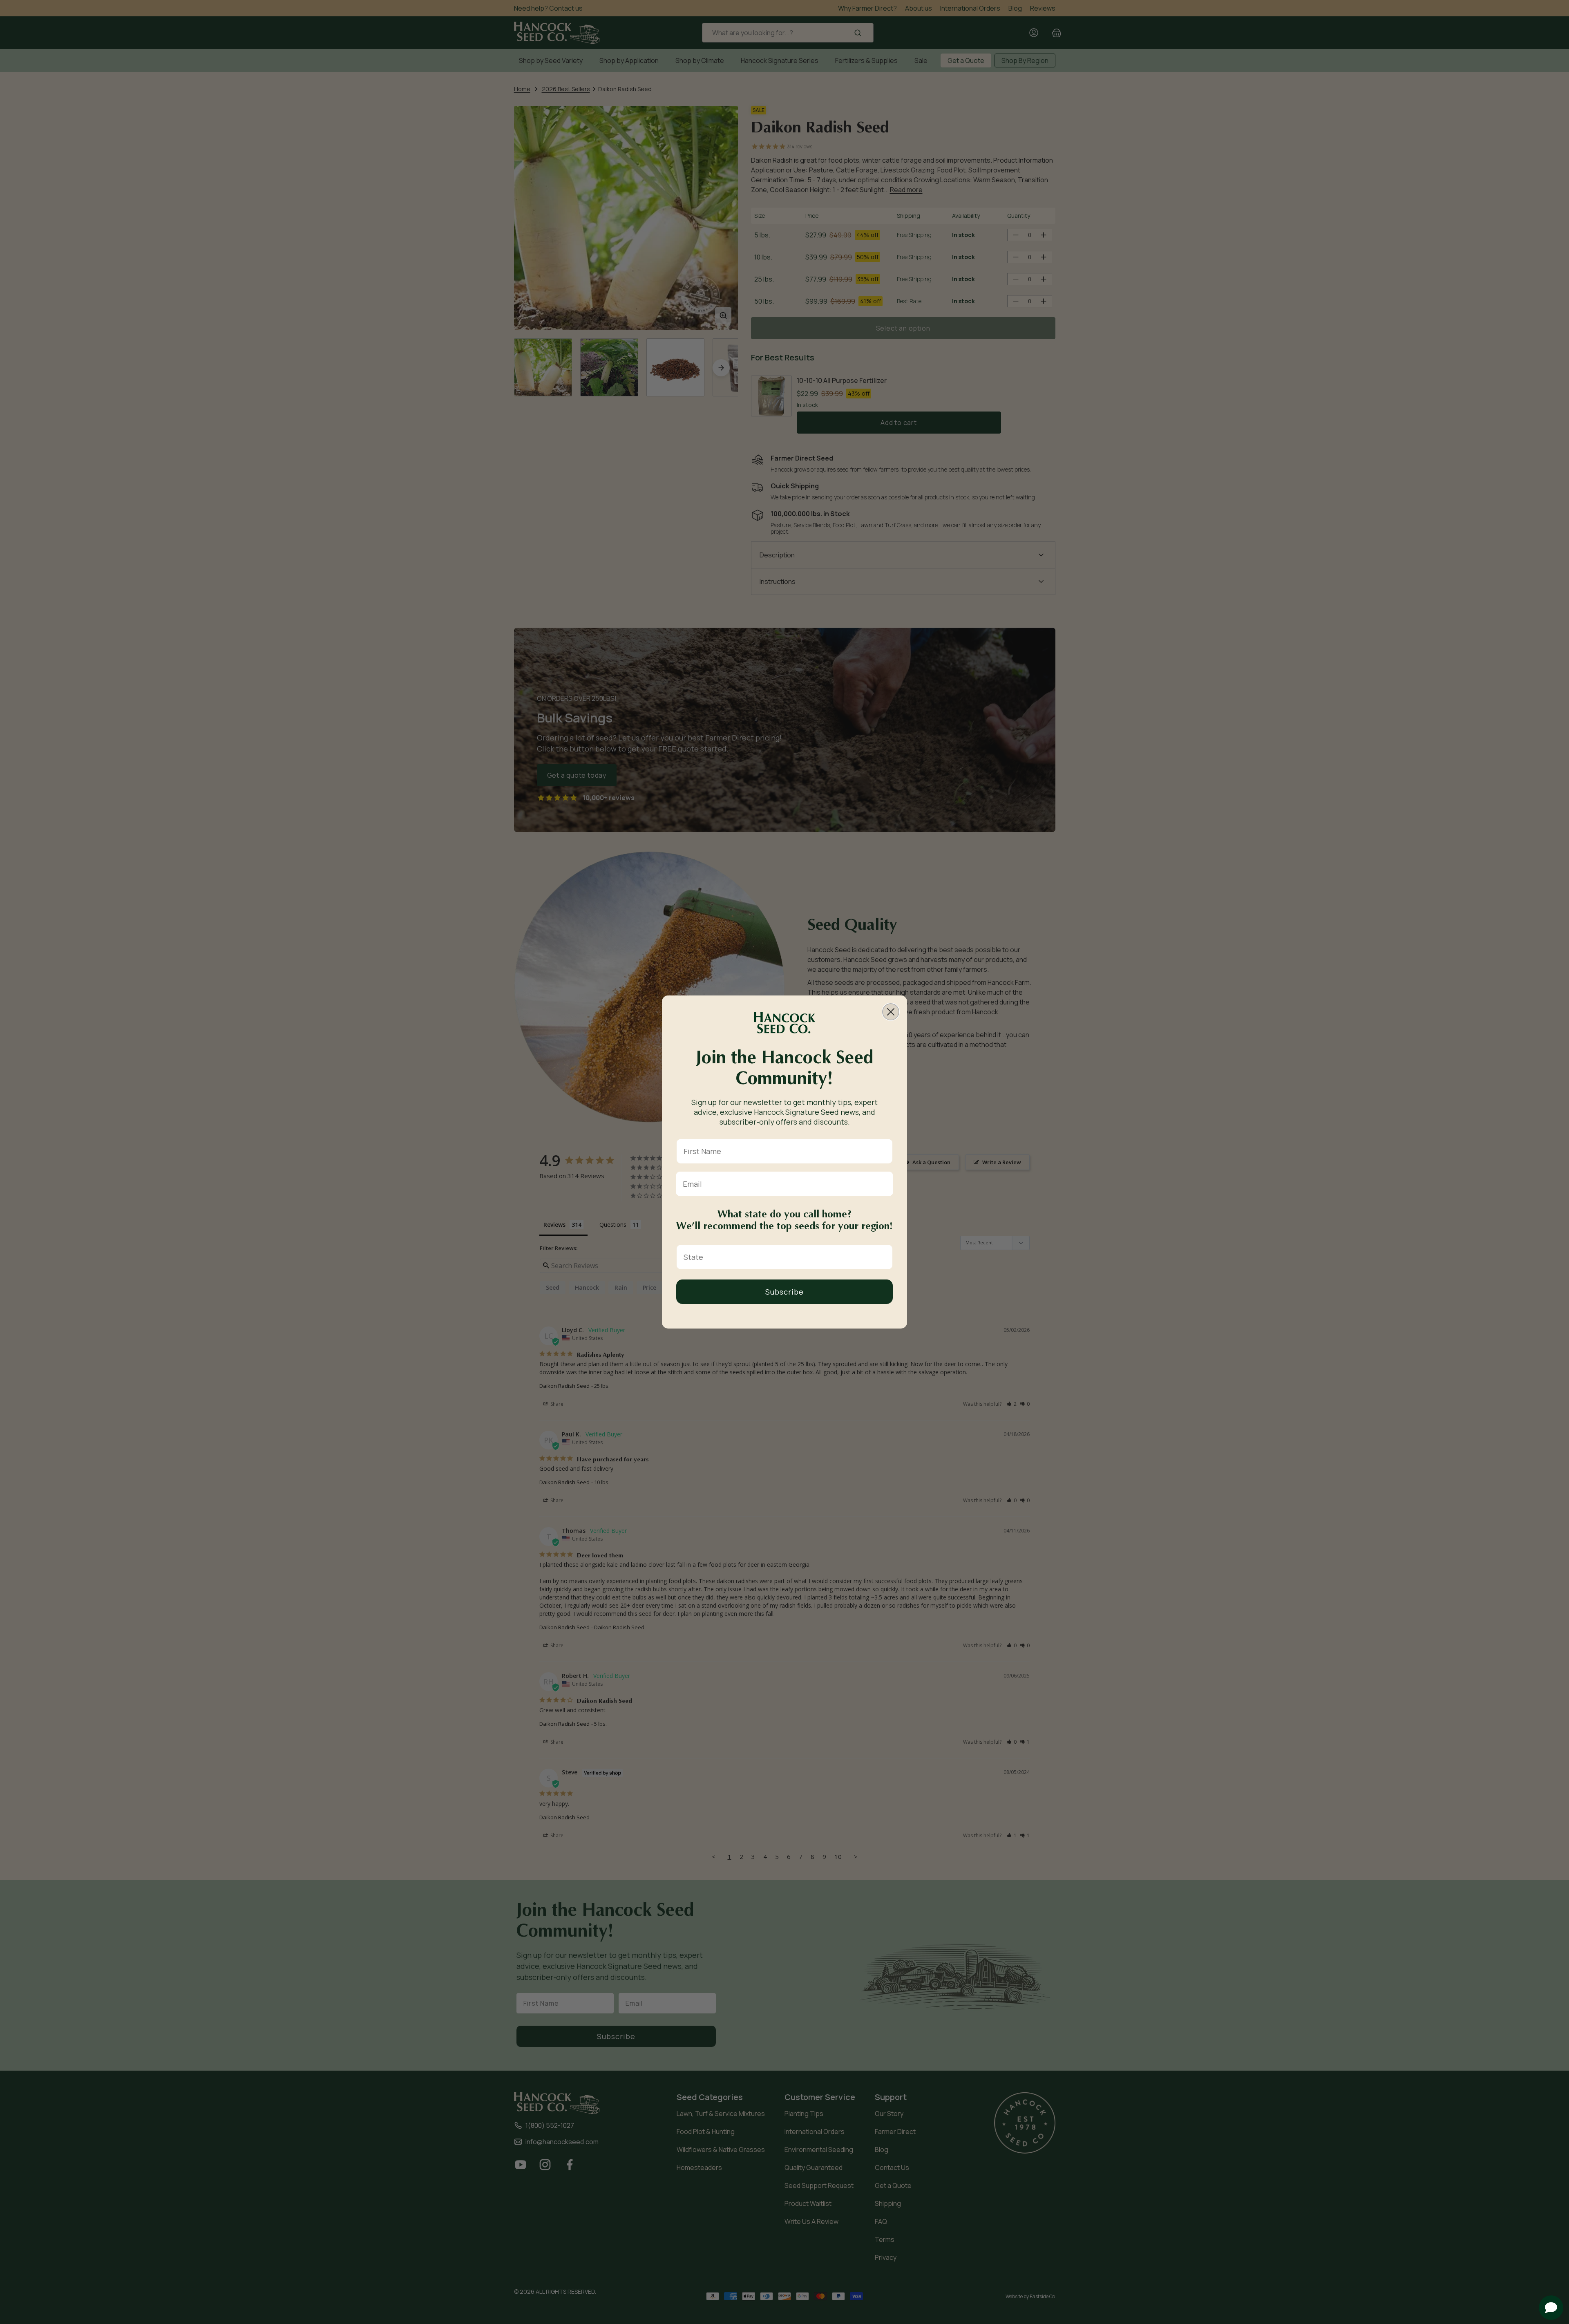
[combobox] (782, 1257)
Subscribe (784, 1292)
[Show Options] (885, 1257)
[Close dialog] (891, 1012)
